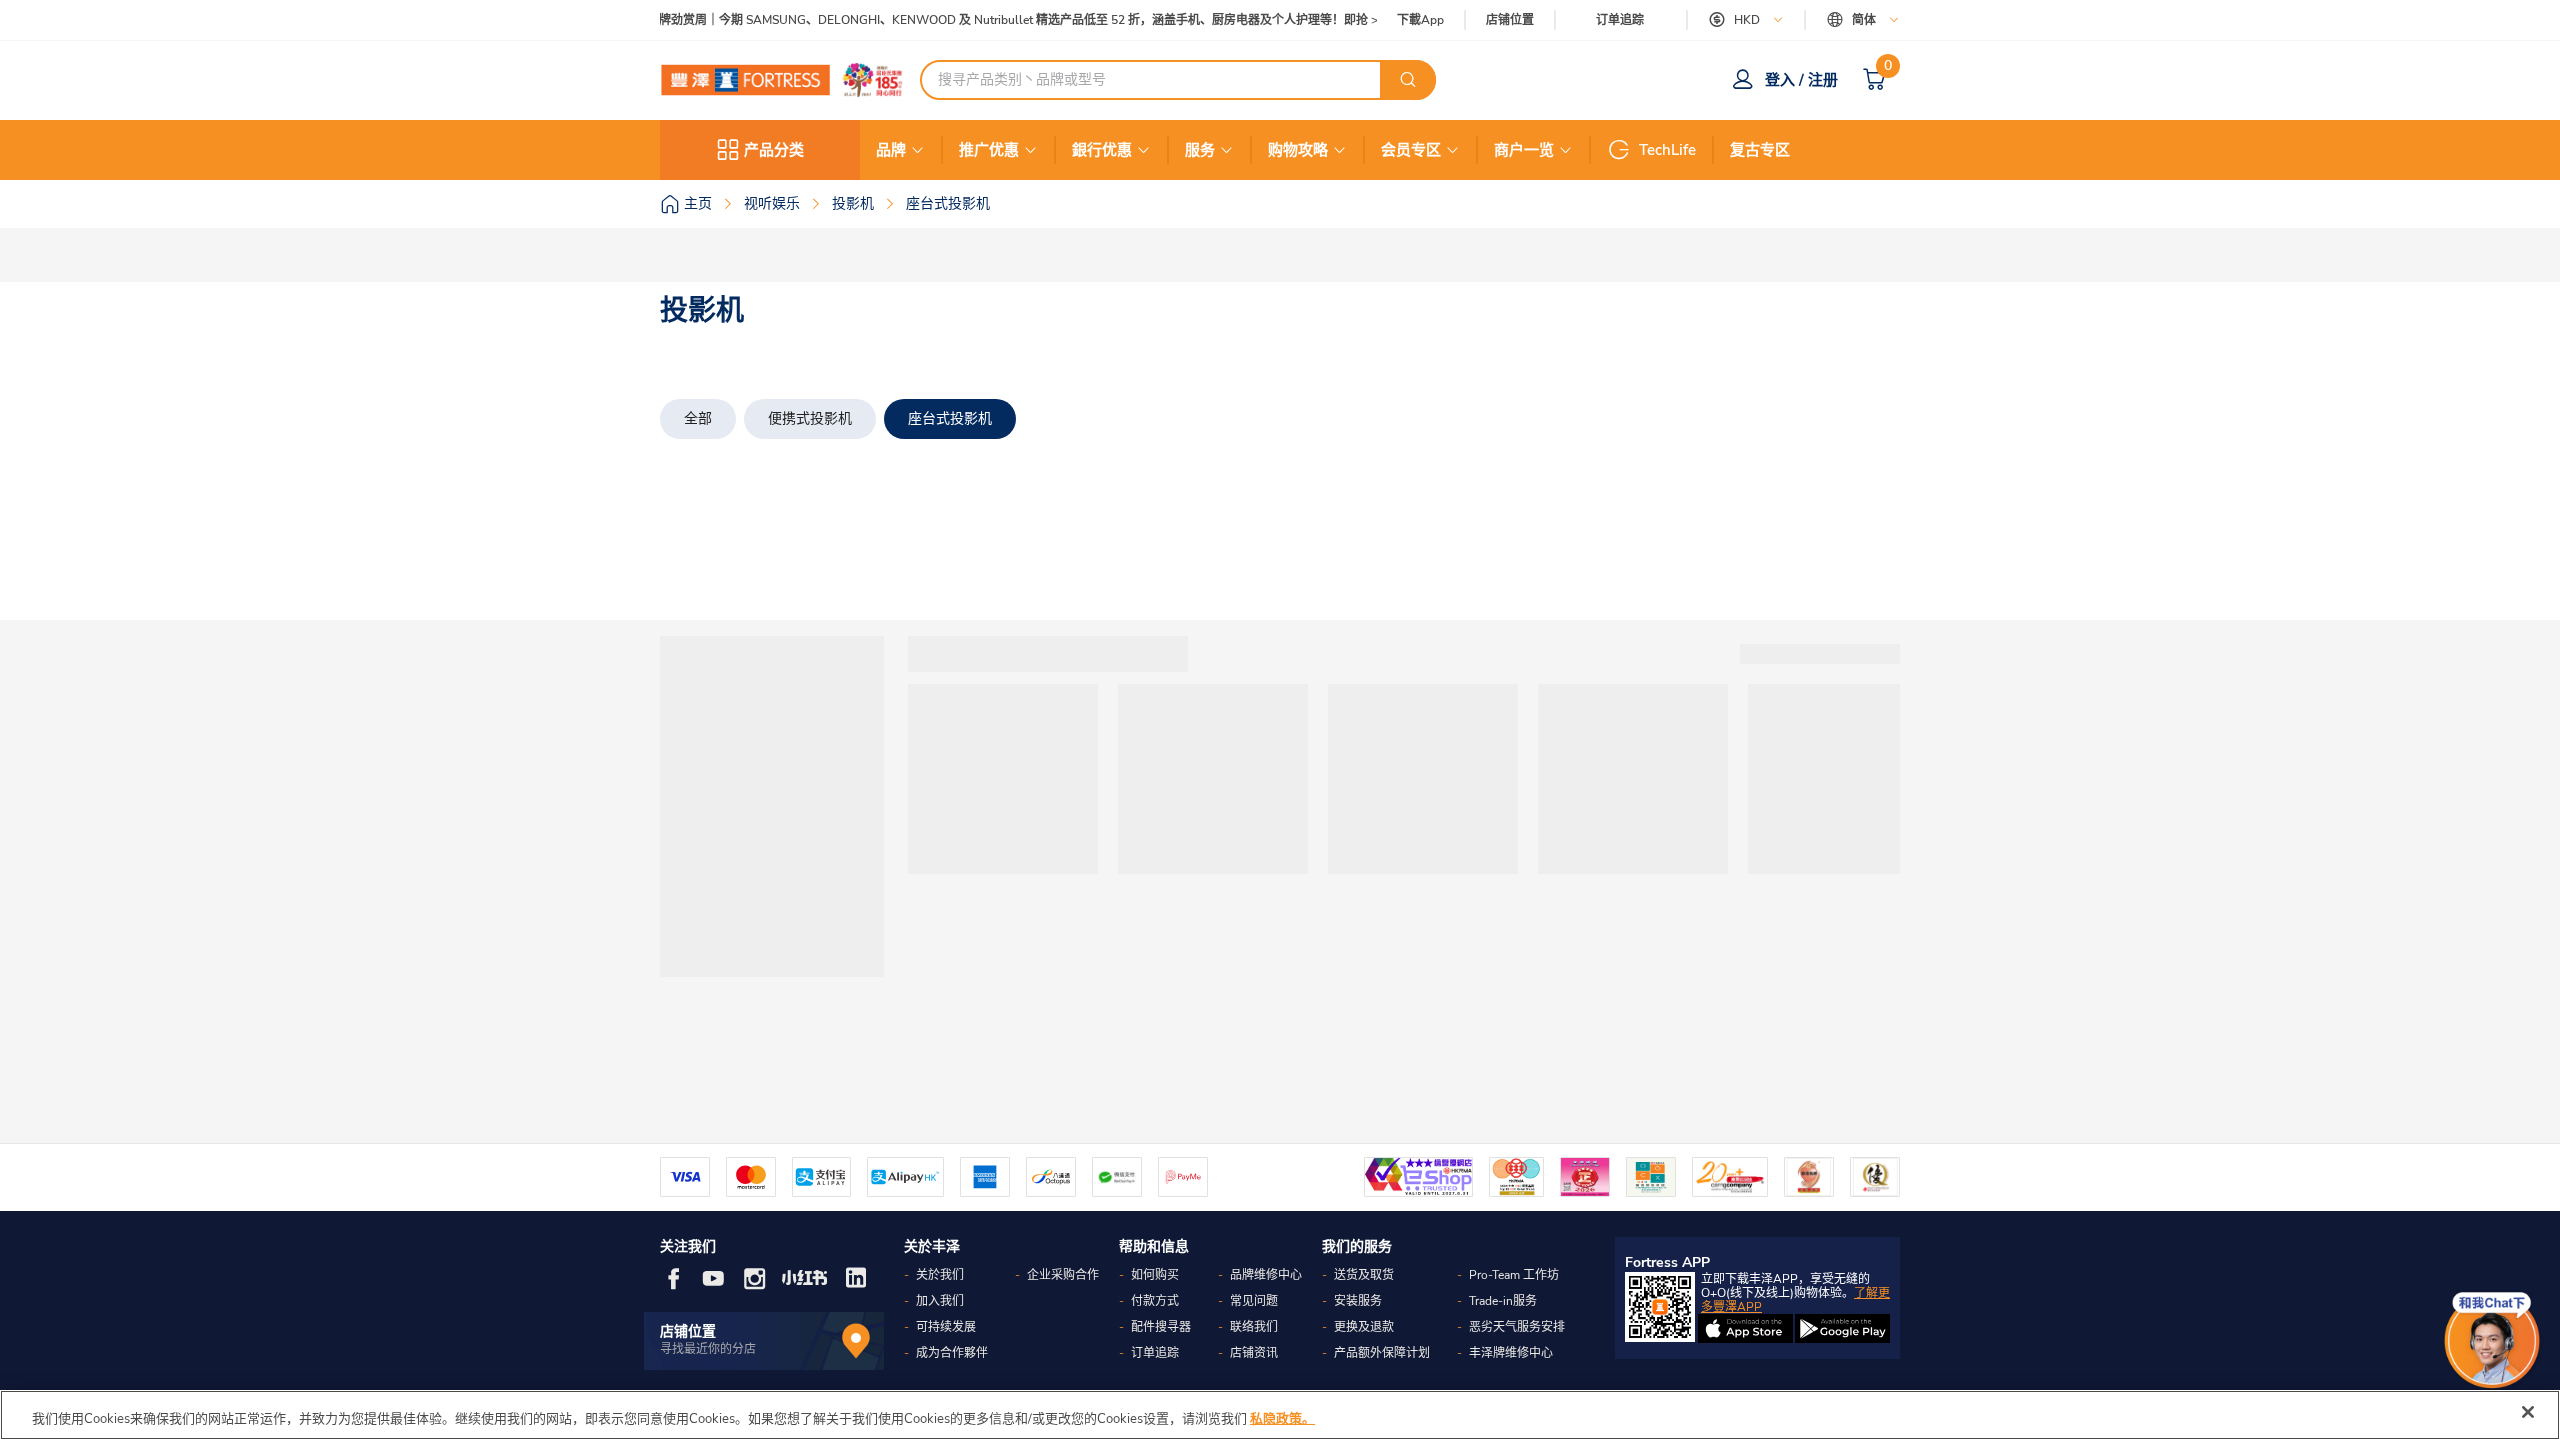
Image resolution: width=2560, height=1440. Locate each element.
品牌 (891, 150)
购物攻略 (1298, 150)
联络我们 (1254, 1327)
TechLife (1667, 150)
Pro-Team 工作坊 (1514, 1275)
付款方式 (1155, 1301)
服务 (1200, 150)
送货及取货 (1364, 1275)
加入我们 (940, 1301)
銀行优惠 (1102, 150)
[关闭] (2528, 1412)
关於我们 (940, 1275)
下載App (1420, 20)
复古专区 (1760, 150)
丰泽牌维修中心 (1511, 1353)
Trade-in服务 (1503, 1301)
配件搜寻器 (1161, 1327)
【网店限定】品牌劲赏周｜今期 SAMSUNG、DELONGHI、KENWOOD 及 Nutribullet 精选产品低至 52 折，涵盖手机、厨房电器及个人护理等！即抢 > (976, 20)
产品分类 (774, 150)
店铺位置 (1510, 20)
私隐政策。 (1282, 1419)
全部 (698, 418)
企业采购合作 (1063, 1275)
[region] (1280, 1415)
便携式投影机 (810, 418)
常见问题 (1254, 1301)
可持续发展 (946, 1327)
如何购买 (1155, 1275)
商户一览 (1524, 150)
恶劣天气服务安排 (1517, 1327)
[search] (1408, 80)
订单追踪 (1620, 20)
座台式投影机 (950, 418)
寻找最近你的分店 (708, 1349)
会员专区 (1411, 150)
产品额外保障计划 (1382, 1353)
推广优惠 (989, 150)
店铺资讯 (1254, 1353)
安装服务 (1358, 1301)
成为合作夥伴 (952, 1353)
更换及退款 (1364, 1327)
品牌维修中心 (1266, 1275)
